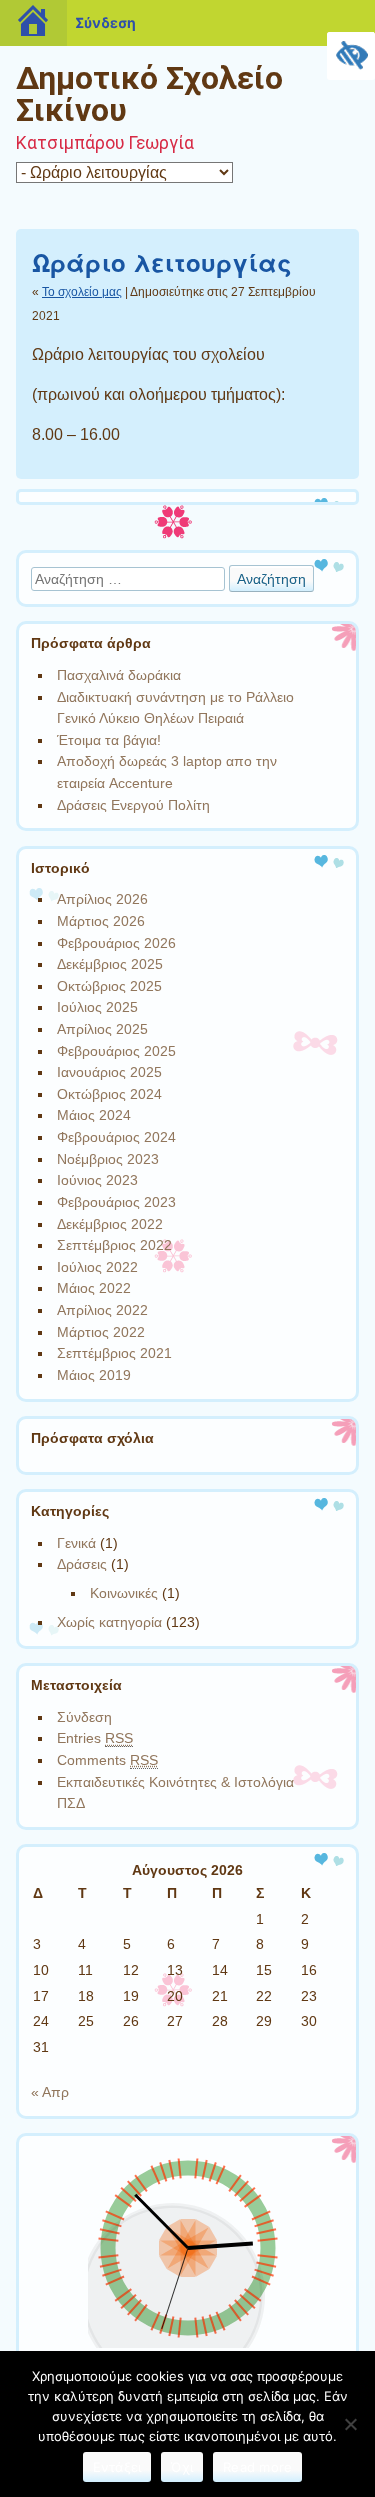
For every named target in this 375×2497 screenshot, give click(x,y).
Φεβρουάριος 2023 (116, 1202)
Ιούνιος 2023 (97, 1180)
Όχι (182, 2467)
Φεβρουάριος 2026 (116, 943)
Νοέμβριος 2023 (108, 1159)
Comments (107, 1760)
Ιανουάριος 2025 (109, 1072)
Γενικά (76, 1543)
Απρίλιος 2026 (102, 899)
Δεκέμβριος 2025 (110, 964)
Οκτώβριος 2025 (109, 986)
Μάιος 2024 (94, 1115)
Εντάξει (117, 2467)
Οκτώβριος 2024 (109, 1094)
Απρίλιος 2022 (102, 1310)
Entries (95, 1738)
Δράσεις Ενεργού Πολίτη (133, 805)
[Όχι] (350, 2424)
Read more (257, 2467)
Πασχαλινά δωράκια (119, 675)
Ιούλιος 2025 (97, 1007)
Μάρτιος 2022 (101, 1332)
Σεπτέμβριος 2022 (114, 1245)
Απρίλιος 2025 (102, 1029)
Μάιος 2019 (94, 1375)
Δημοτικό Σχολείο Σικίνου (149, 94)
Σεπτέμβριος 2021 (114, 1353)
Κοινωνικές (124, 1593)
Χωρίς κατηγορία (109, 1622)
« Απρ (50, 2092)
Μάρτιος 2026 (101, 921)
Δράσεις (82, 1564)
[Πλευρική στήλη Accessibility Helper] (351, 56)
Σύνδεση (84, 1717)
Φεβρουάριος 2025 (116, 1051)
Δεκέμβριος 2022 (110, 1224)
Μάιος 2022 (94, 1288)
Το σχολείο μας (82, 292)
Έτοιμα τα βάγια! (109, 740)
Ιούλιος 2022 (97, 1267)
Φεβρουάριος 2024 (116, 1137)
